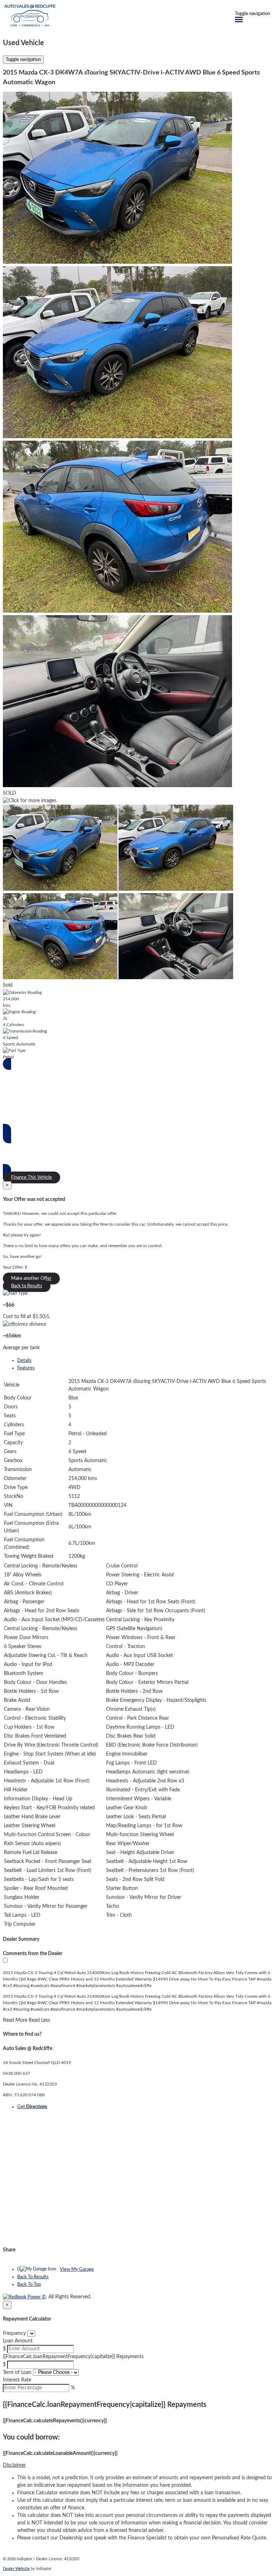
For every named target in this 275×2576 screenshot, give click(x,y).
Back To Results (33, 2277)
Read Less (39, 2020)
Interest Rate (17, 2380)
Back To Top (29, 2285)
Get (32, 2107)
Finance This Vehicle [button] (32, 1177)
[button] (137, 2465)
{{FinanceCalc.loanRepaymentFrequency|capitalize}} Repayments (73, 2357)
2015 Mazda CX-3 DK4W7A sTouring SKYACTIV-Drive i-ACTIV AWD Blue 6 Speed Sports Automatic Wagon (131, 78)
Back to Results (27, 1286)
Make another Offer (31, 1279)
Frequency (14, 2333)
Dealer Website (16, 2569)
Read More (15, 2020)
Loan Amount (18, 2341)
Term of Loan (17, 2372)
